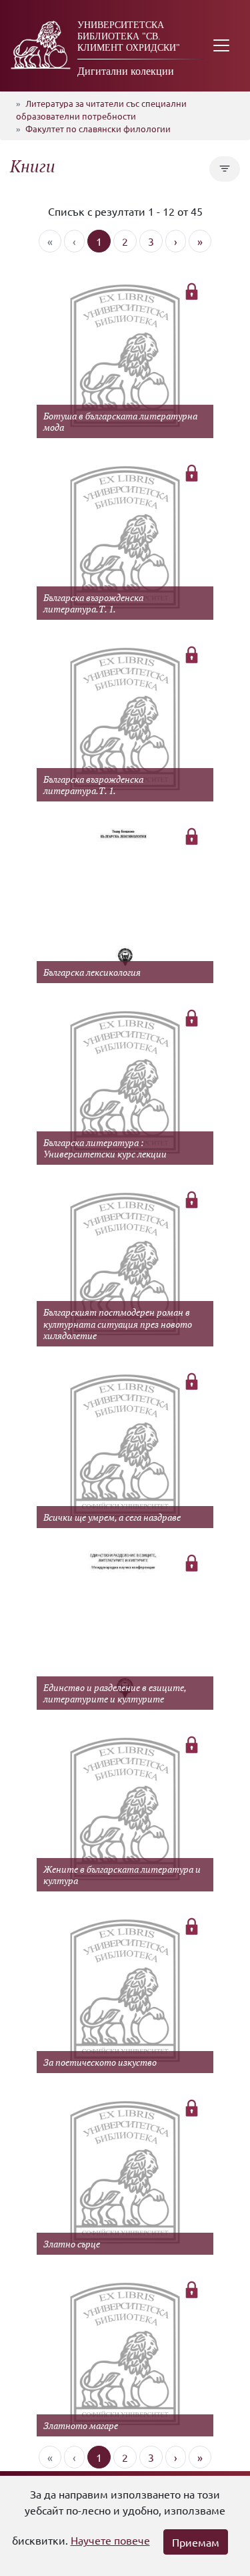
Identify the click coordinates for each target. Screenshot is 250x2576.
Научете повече (110, 2540)
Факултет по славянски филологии (98, 129)
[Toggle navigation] (221, 46)
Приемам (196, 2542)
